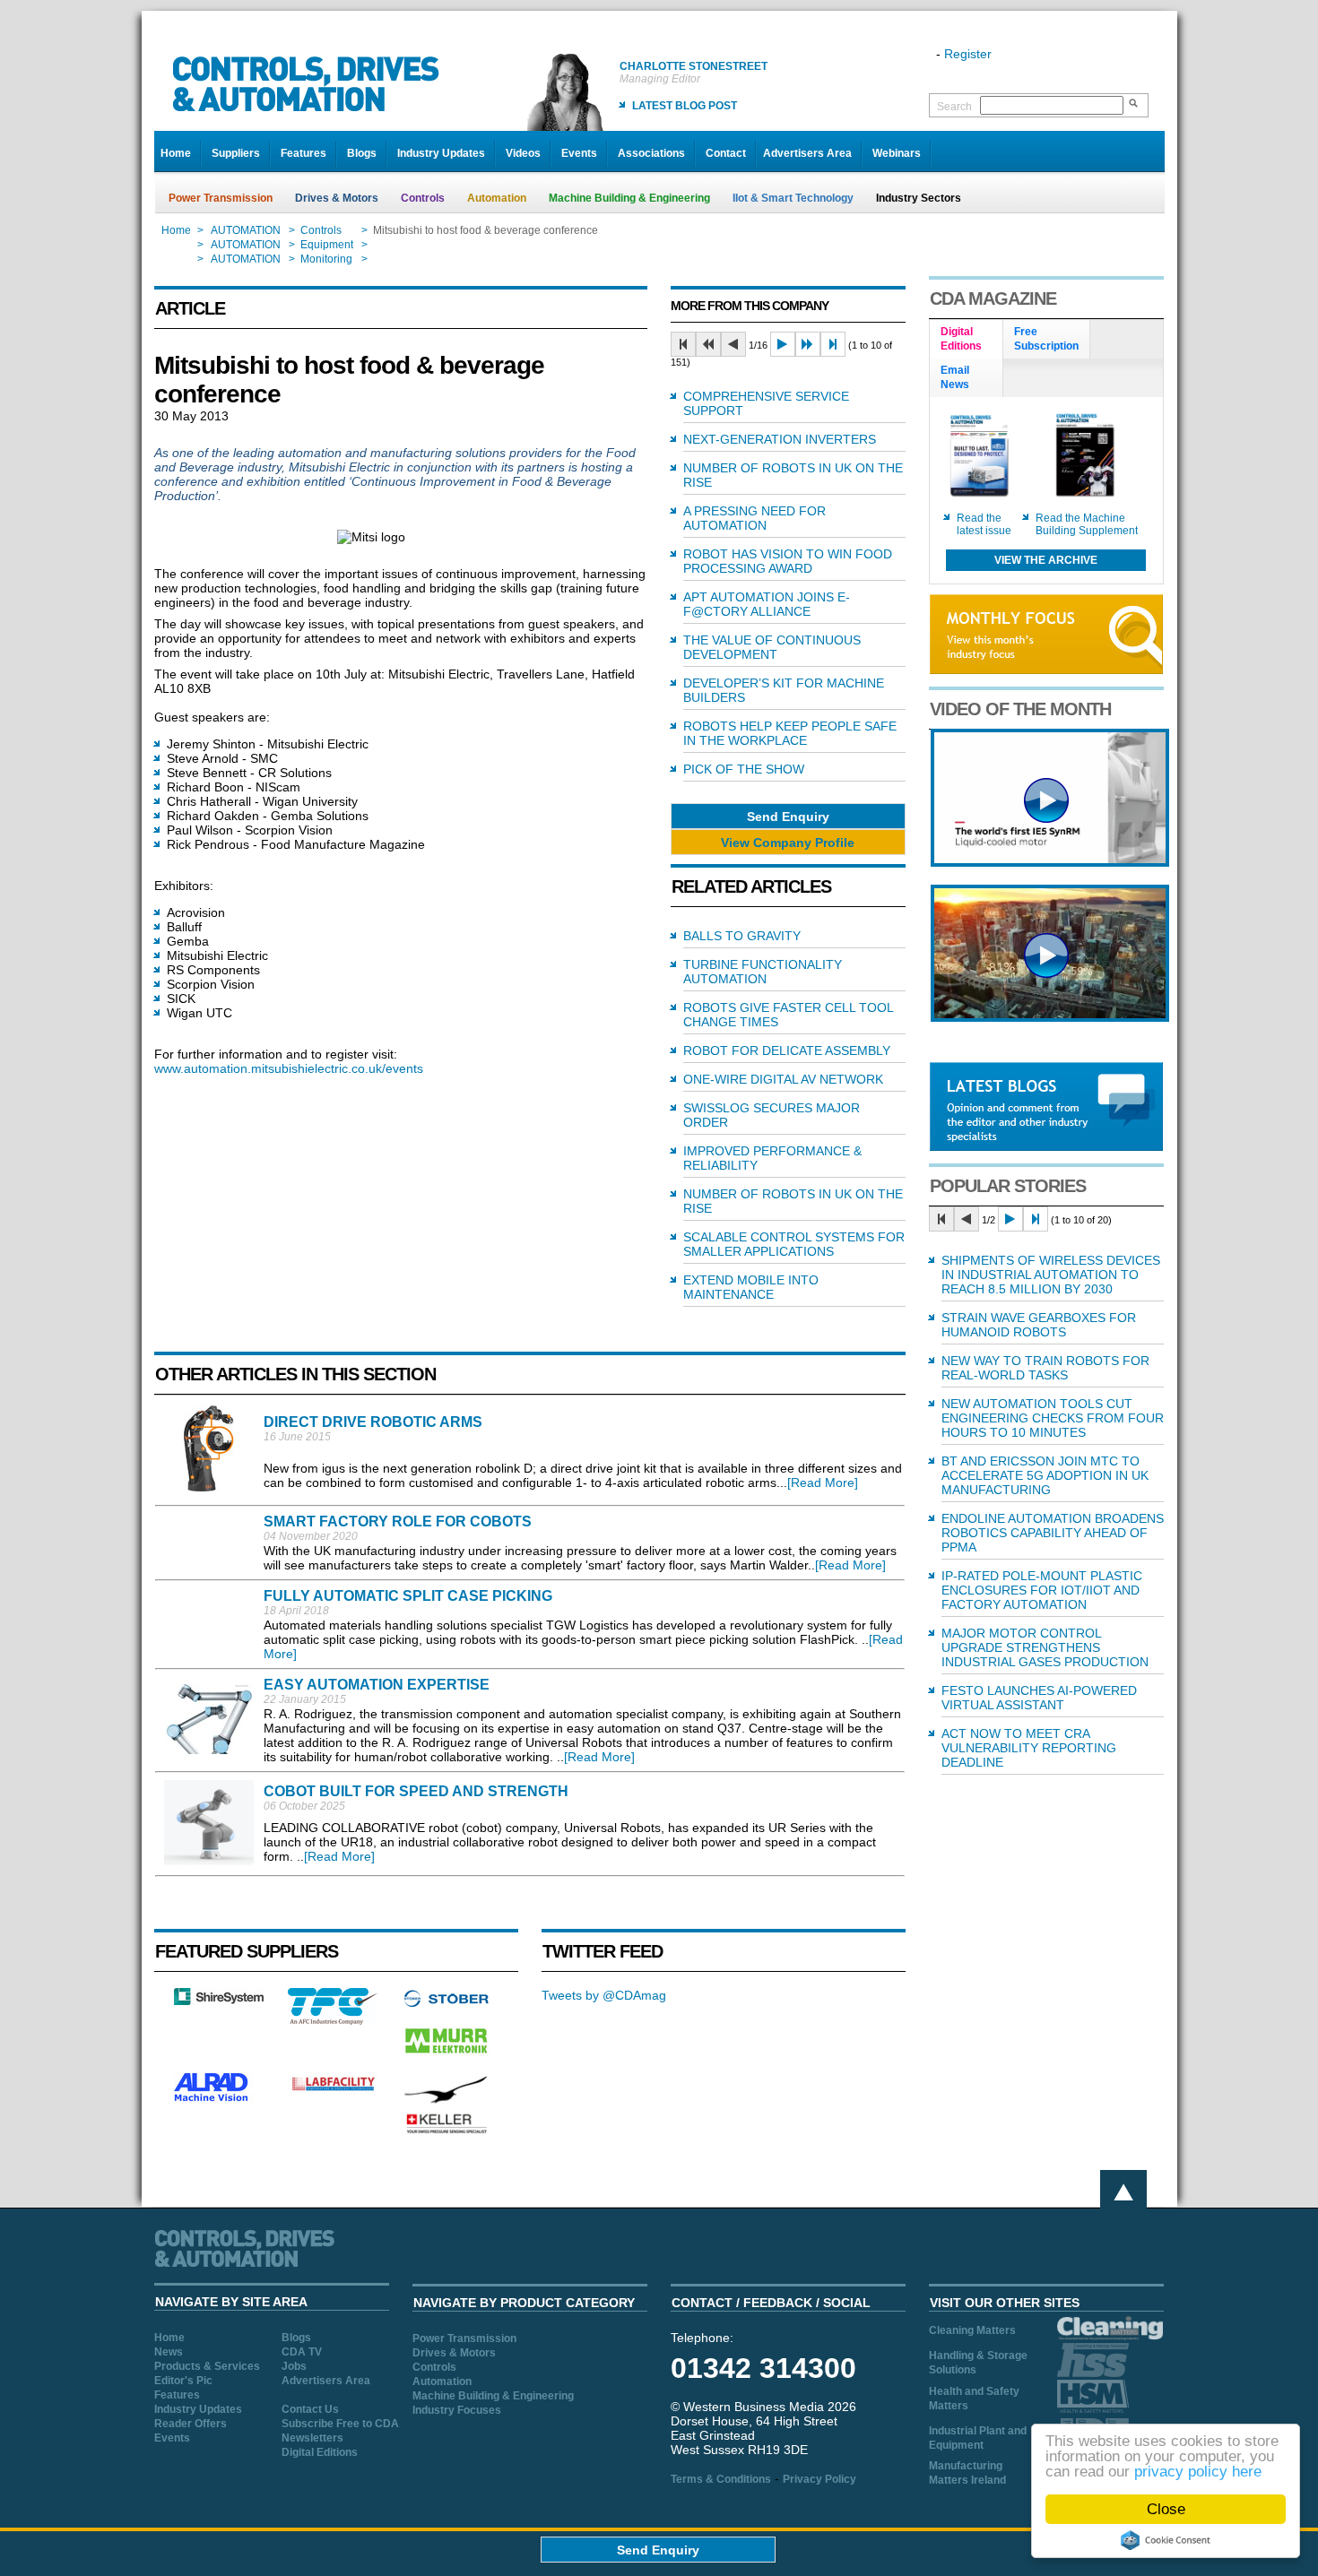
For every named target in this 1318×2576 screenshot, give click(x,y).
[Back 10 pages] (708, 344)
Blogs (362, 153)
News (169, 2352)
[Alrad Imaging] (219, 2099)
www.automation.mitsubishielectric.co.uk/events (289, 1068)
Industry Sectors (919, 198)
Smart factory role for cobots (398, 1521)
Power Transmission (221, 198)
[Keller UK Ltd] (446, 2131)
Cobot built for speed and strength (416, 1791)
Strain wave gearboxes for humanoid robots (1039, 1325)
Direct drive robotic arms (373, 1422)
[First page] (683, 344)
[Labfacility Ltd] (333, 2090)
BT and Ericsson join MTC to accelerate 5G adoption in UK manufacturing (1045, 1475)
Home (176, 153)
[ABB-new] (1050, 862)
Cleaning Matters (972, 2330)
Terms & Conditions (721, 2479)
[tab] (967, 340)
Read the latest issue (984, 524)
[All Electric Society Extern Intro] (1050, 1017)
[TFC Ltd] (333, 2020)
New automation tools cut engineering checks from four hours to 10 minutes (1053, 1418)
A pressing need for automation (754, 518)
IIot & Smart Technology (793, 198)
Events (579, 153)
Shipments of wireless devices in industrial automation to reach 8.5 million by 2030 (1051, 1275)
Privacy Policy (819, 2479)
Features (303, 153)
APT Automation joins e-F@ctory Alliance (767, 604)
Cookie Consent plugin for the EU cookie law (1166, 2540)
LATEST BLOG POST (685, 106)
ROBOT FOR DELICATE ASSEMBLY (787, 1050)
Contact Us (310, 2409)
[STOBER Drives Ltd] (447, 2004)
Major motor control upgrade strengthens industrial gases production (1045, 1647)
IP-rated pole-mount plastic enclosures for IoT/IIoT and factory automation (1042, 1590)
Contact (726, 153)
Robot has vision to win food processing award (788, 561)
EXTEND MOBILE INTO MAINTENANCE (751, 1287)
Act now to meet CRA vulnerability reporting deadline (1029, 1748)
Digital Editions (320, 2452)
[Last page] (833, 344)
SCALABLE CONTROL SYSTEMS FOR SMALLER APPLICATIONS (794, 1244)
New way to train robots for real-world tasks (1045, 1368)
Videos (523, 153)
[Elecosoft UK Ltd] (219, 2001)
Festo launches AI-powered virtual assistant (1039, 1698)
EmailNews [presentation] (955, 377)
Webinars (897, 153)
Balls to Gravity (742, 936)
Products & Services (207, 2366)
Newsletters (312, 2438)
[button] (788, 816)
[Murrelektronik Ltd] (447, 2057)
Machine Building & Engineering (629, 198)
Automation (497, 198)
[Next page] (783, 344)
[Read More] (823, 1482)
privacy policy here (1198, 2472)
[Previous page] (733, 344)
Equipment (327, 245)
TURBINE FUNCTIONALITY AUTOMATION (763, 972)
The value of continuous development (772, 647)
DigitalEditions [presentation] (961, 339)
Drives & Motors (337, 198)
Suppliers (236, 153)
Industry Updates (441, 153)
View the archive (1046, 560)
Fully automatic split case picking (408, 1596)
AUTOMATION (246, 230)
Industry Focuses (457, 2410)
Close (1166, 2509)
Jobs (294, 2366)
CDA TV (302, 2352)
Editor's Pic (183, 2381)
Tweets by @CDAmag (604, 1995)
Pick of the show (744, 769)
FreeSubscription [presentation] (1046, 339)
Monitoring (326, 259)
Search (954, 107)
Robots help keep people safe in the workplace (790, 733)
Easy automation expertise (377, 1685)
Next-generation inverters (780, 439)
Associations (651, 153)
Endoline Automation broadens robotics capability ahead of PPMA (1053, 1533)
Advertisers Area (807, 153)
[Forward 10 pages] (808, 344)
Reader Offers (191, 2424)
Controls (423, 198)
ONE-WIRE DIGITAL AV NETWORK (783, 1079)
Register (968, 54)
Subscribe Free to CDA (340, 2424)
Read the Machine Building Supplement (1087, 524)
